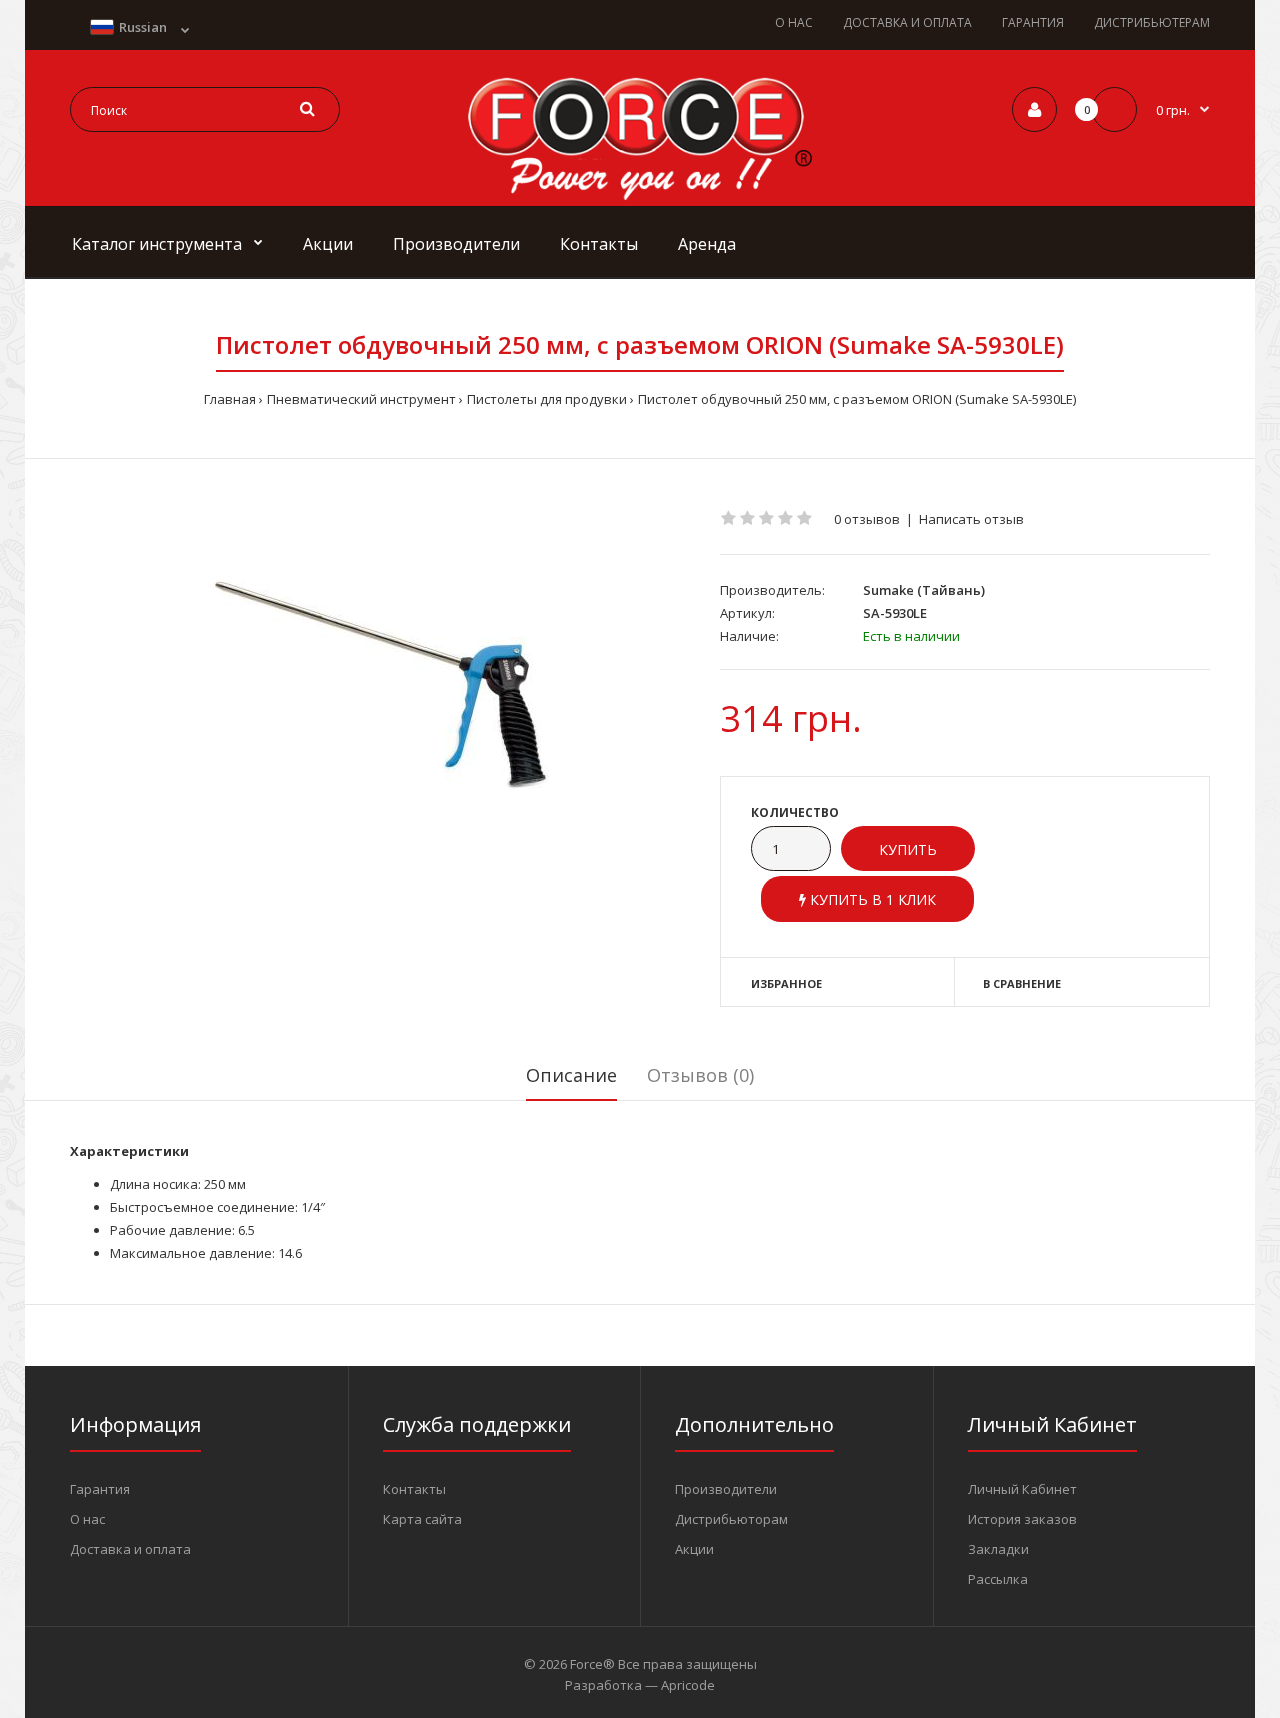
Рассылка (998, 1579)
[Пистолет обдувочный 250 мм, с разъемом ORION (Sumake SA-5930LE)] (380, 684)
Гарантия (100, 1489)
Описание (571, 1075)
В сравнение (1022, 983)
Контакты (414, 1489)
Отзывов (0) (700, 1075)
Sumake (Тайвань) (924, 590)
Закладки (998, 1549)
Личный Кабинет (1022, 1489)
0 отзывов (867, 519)
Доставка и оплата (130, 1549)
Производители (726, 1489)
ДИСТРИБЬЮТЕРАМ (1152, 22)
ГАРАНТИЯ (1033, 22)
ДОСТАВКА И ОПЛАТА (907, 22)
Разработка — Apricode (640, 1685)
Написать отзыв (971, 519)
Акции (694, 1549)
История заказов (1022, 1519)
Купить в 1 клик (871, 899)
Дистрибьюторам (731, 1519)
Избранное (786, 983)
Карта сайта (422, 1519)
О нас (87, 1519)
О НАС (794, 22)
